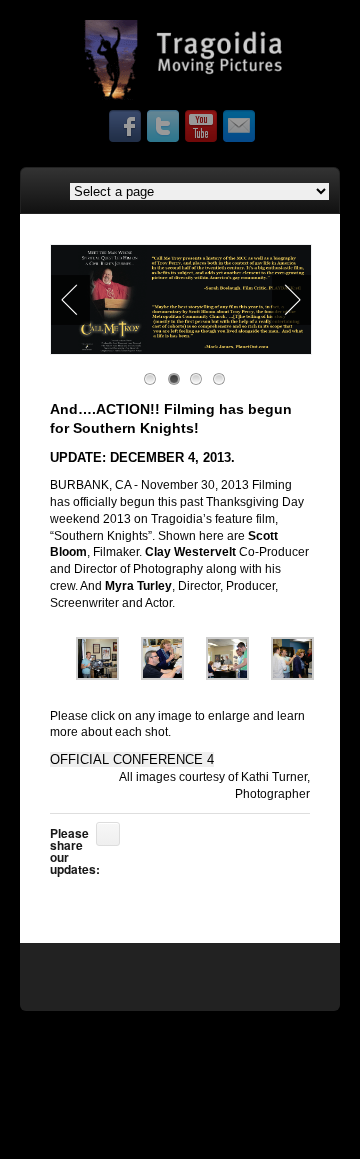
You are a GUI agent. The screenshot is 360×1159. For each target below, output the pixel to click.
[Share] (108, 834)
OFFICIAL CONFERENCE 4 (132, 759)
